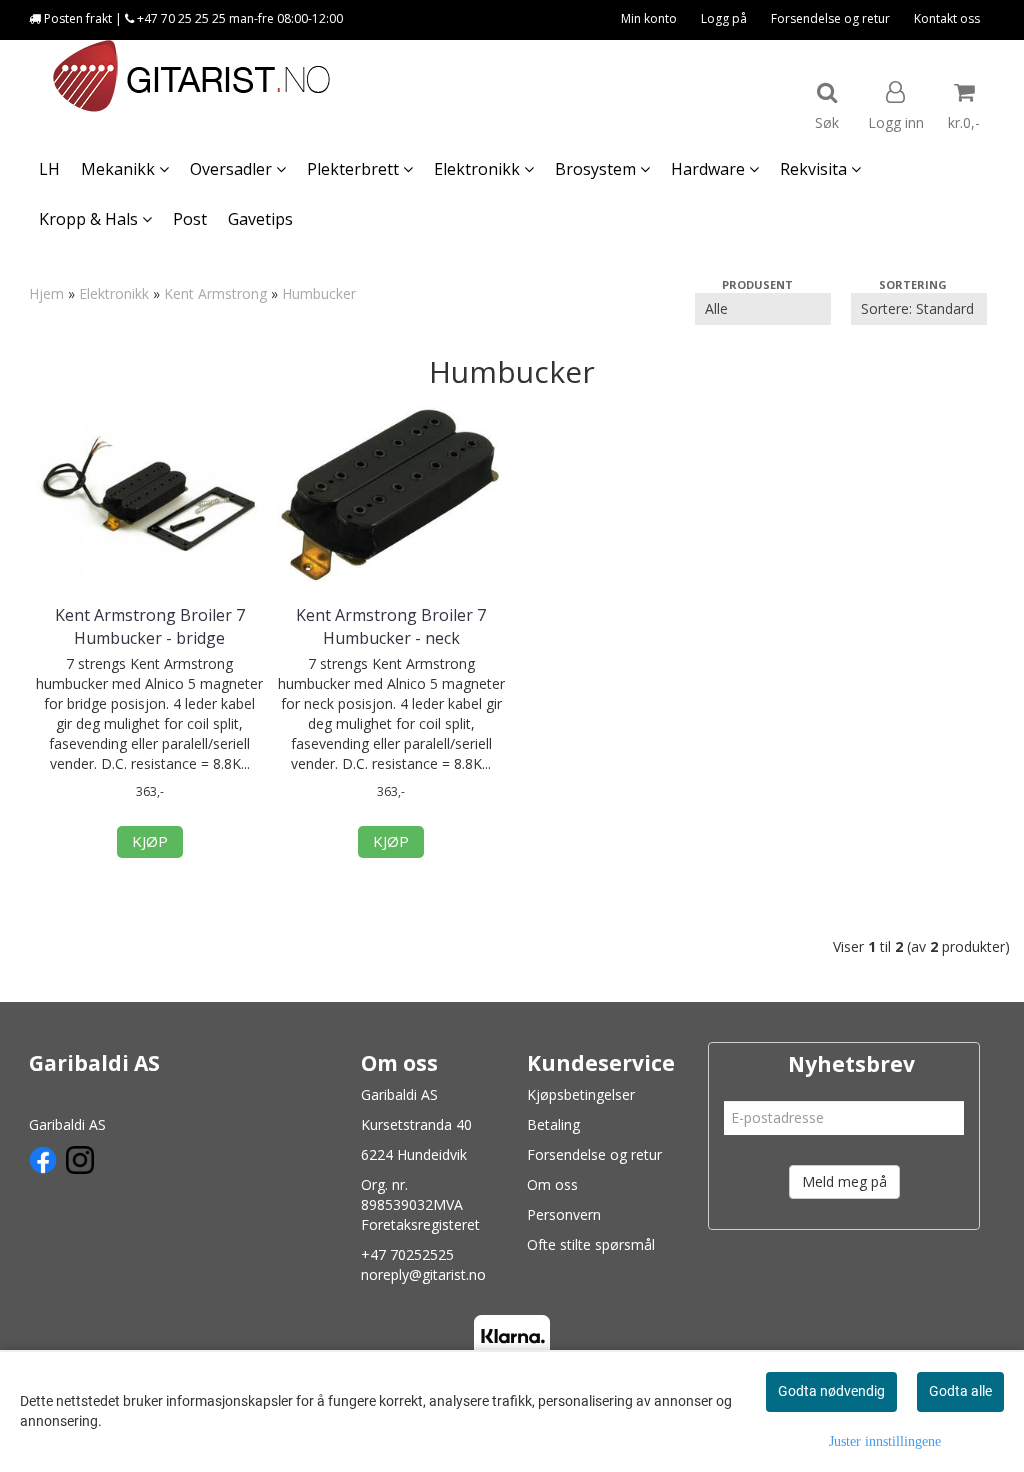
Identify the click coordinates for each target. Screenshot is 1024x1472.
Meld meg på (844, 1181)
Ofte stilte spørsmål (591, 1244)
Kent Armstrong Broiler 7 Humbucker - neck (391, 626)
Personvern (564, 1214)
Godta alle (960, 1391)
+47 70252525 (407, 1254)
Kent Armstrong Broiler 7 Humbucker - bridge (150, 626)
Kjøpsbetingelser (581, 1094)
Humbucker (319, 293)
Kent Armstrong (215, 293)
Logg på (724, 18)
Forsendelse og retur (830, 18)
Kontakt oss (947, 18)
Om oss (552, 1184)
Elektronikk (114, 293)
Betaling (553, 1124)
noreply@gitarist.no (423, 1274)
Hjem (46, 293)
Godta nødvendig (831, 1391)
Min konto (649, 18)
